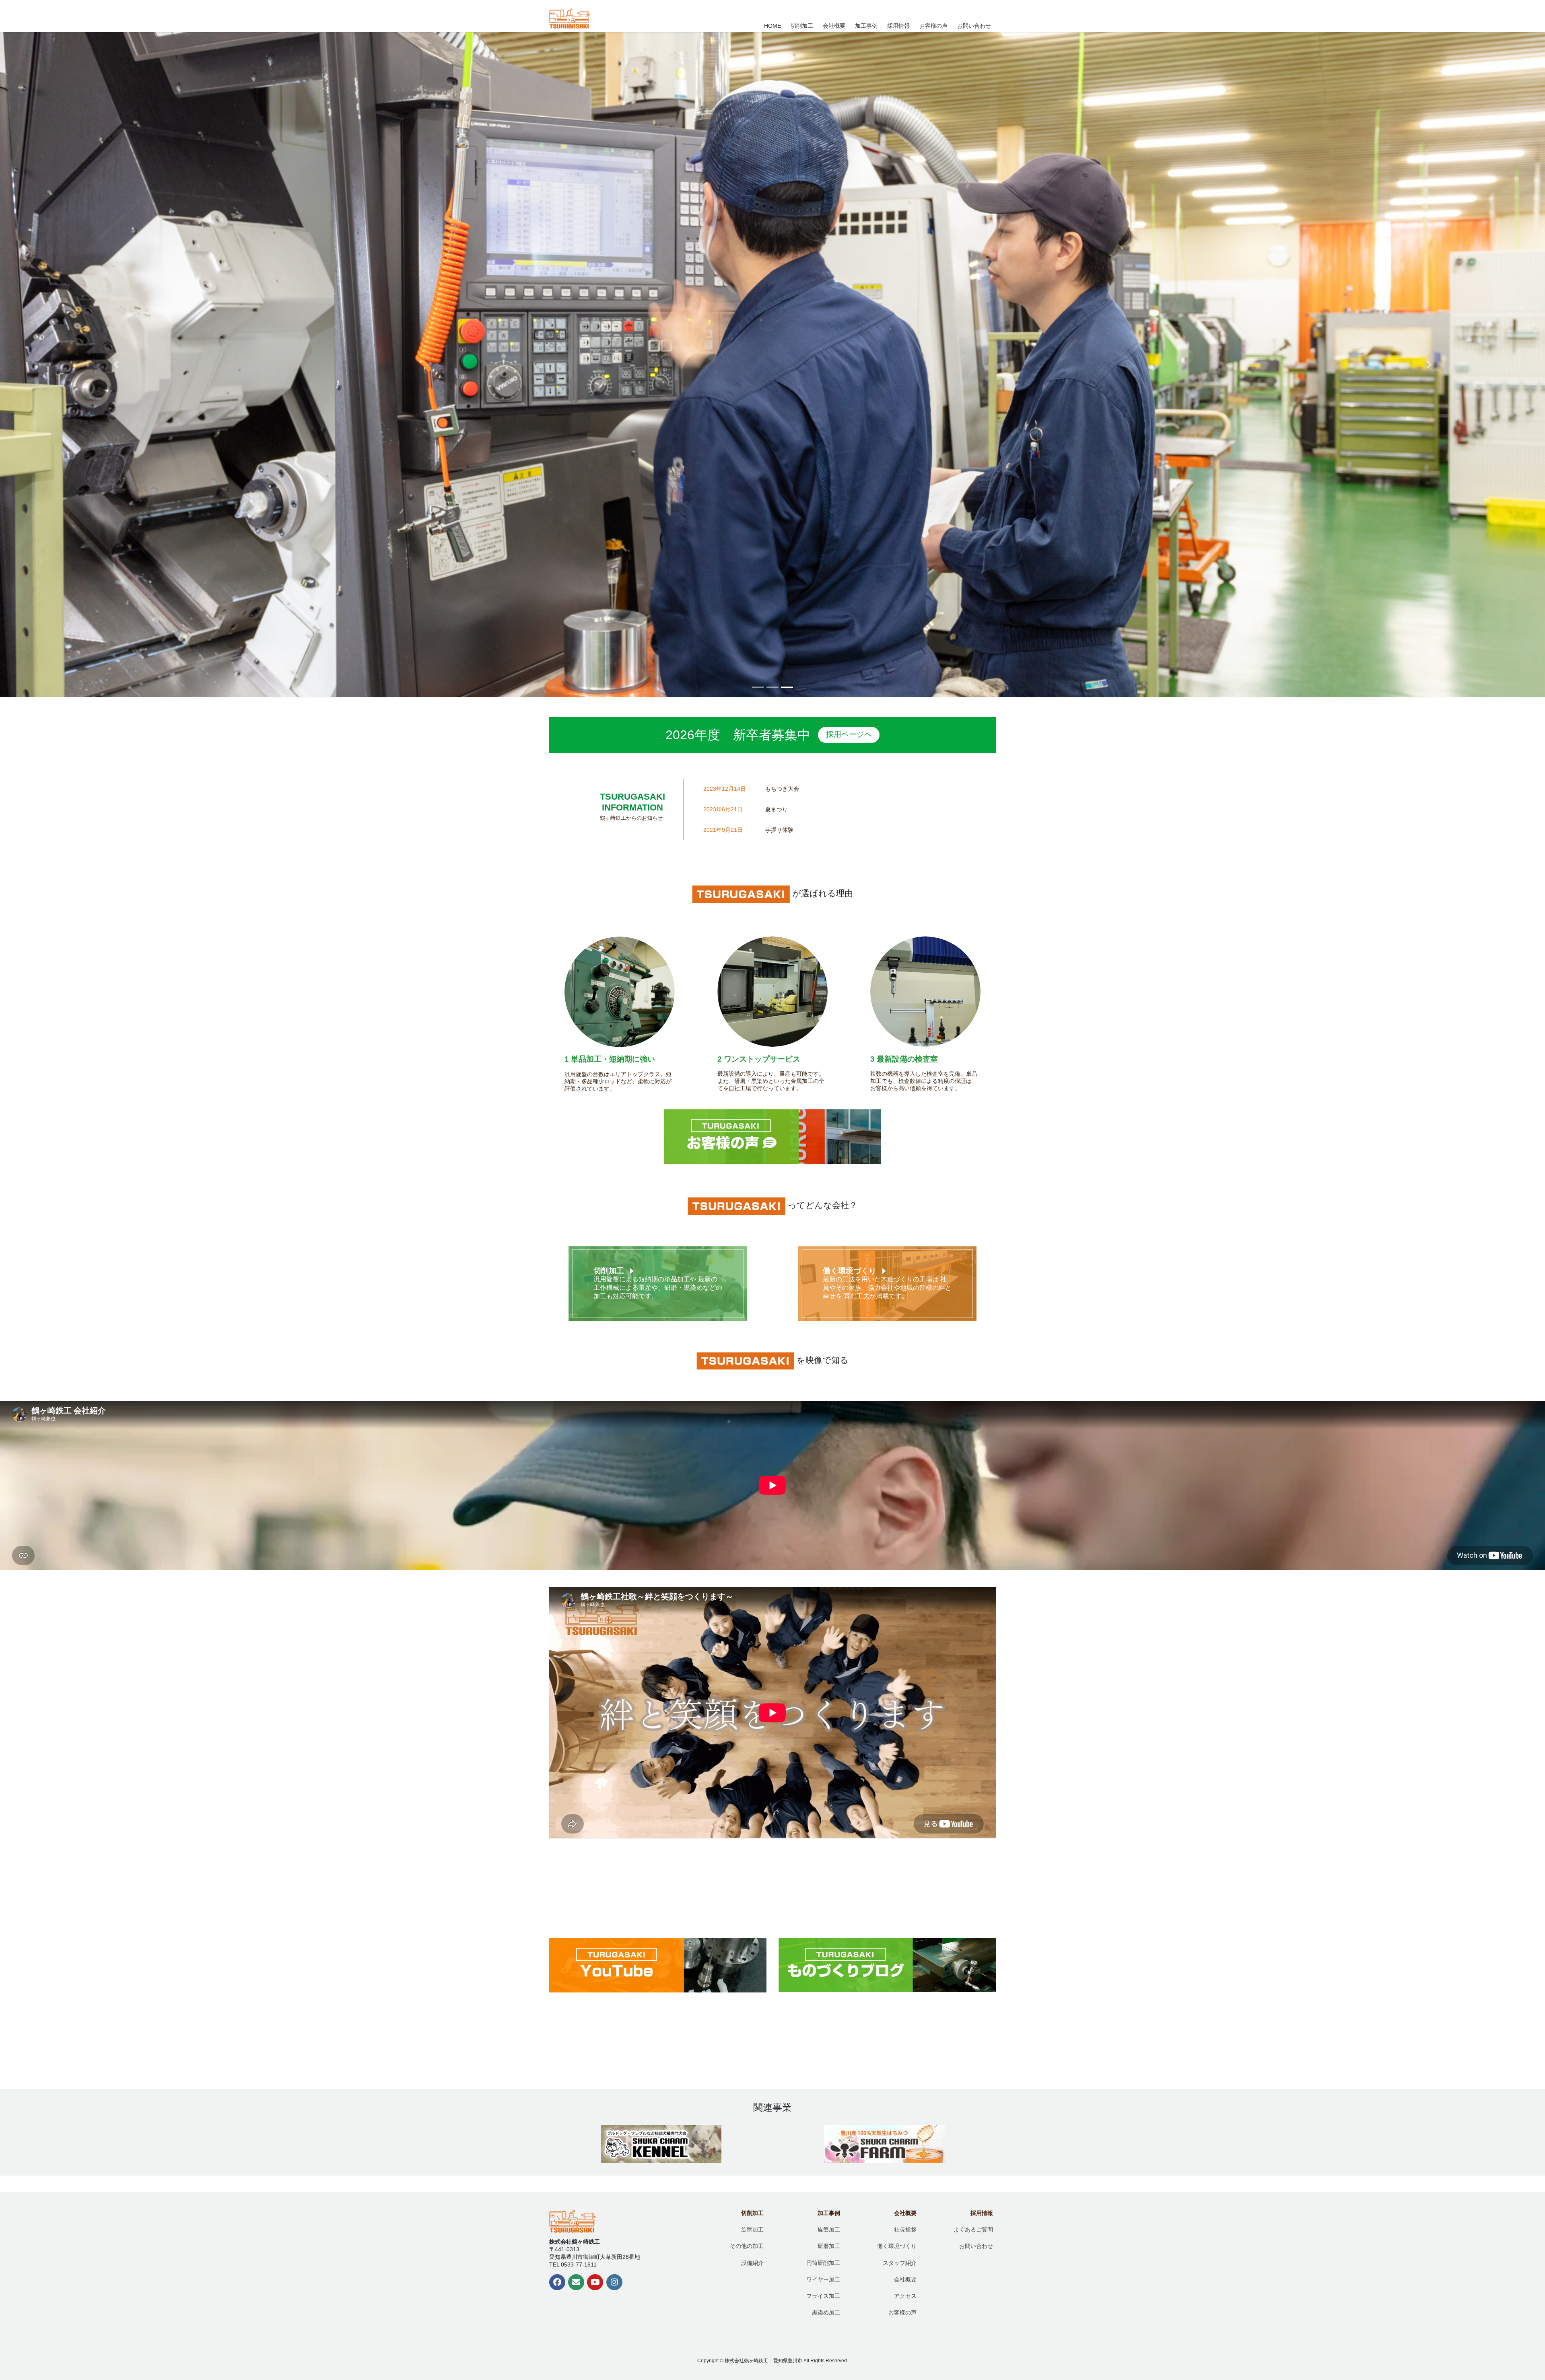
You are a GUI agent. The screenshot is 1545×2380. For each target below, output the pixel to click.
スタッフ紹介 (900, 2263)
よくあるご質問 (973, 2229)
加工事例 (829, 2213)
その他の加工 (747, 2246)
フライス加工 (823, 2296)
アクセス (905, 2296)
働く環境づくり (850, 1271)
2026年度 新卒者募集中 (768, 735)
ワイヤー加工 (823, 2279)
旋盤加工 (752, 2229)
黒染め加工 (826, 2312)
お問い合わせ (976, 2246)
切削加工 (609, 1271)
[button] (116, 365)
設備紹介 (752, 2263)
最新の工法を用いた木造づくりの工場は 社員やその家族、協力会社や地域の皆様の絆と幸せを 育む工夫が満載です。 (887, 1288)
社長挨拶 (905, 2229)
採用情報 (982, 2213)
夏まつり (777, 809)
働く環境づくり (897, 2246)
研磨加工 (829, 2246)
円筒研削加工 (823, 2263)
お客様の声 (902, 2312)
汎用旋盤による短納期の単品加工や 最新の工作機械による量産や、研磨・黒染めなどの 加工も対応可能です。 (658, 1288)
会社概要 (905, 2213)
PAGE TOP (1497, 2303)
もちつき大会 (782, 789)
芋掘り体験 (779, 830)
